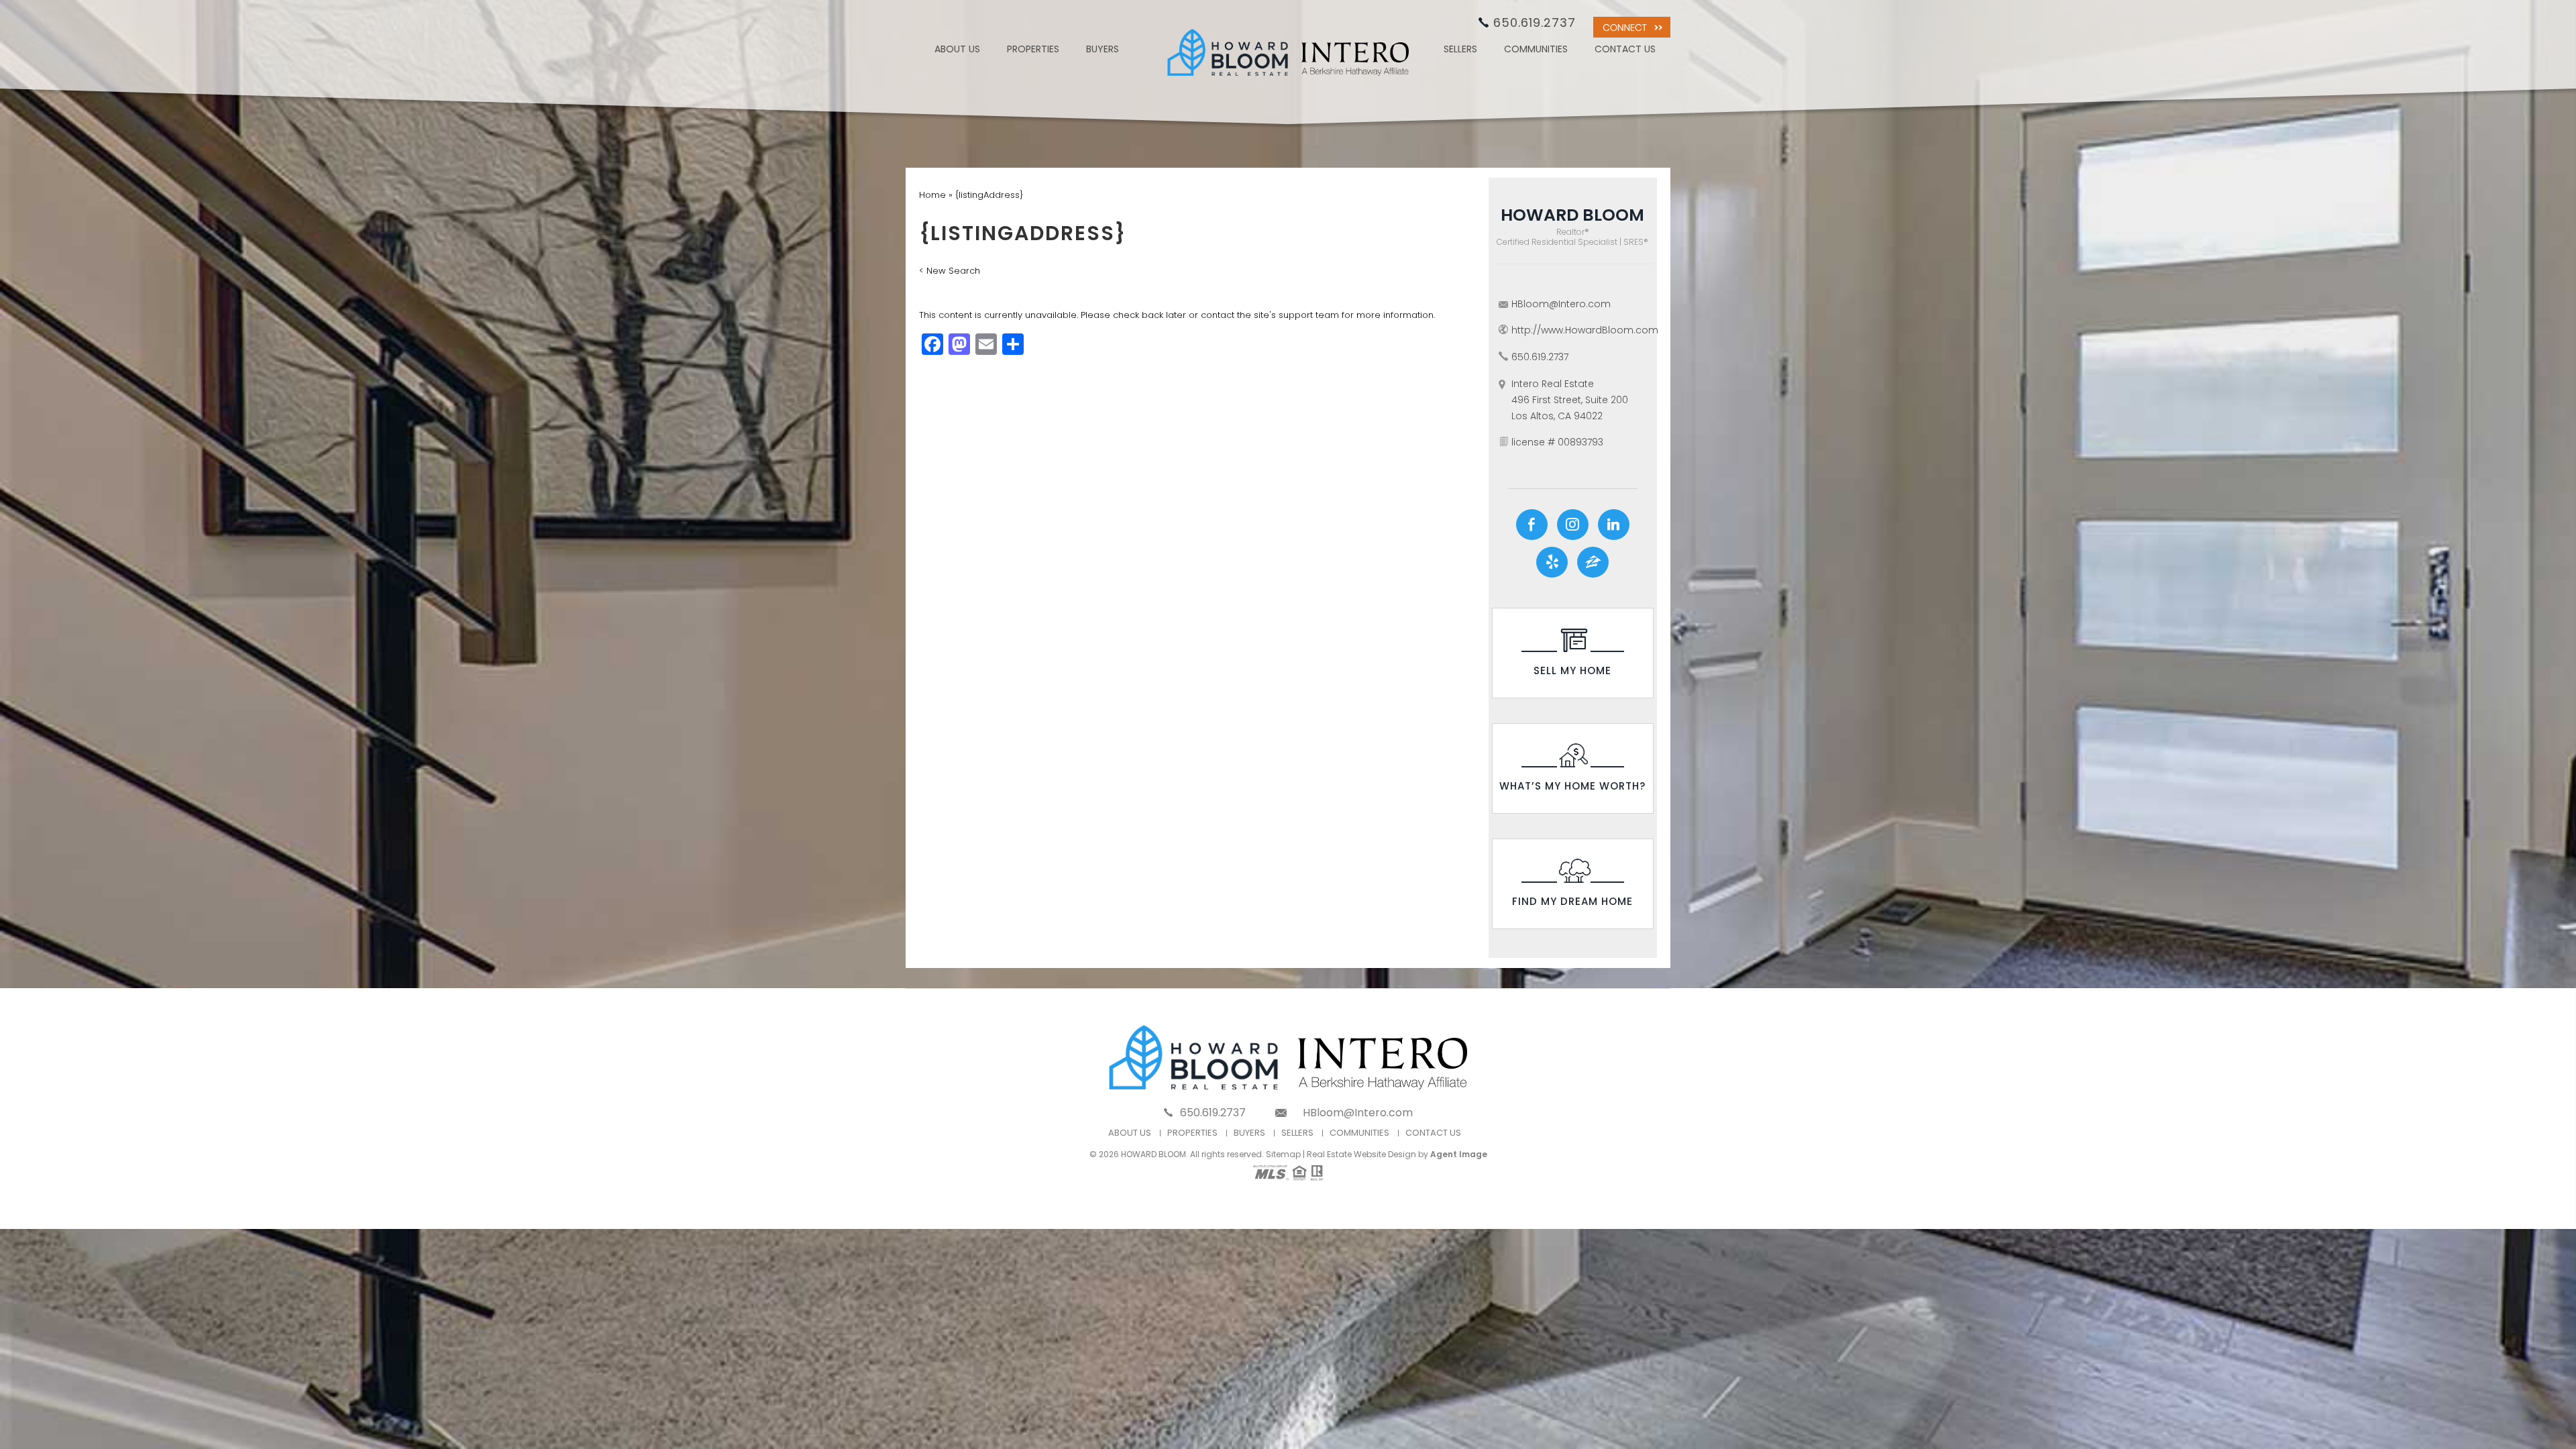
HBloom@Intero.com (1561, 304)
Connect (1632, 27)
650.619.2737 (1535, 22)
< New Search (950, 271)
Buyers (1103, 50)
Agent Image (1459, 1154)
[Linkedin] (1614, 525)
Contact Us (1625, 50)
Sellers (1460, 50)
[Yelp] (1552, 562)
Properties (1033, 50)
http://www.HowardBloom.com (1585, 330)
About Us (957, 50)
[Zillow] (1593, 562)
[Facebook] (1532, 525)
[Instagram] (1573, 525)
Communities (1536, 50)
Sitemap (1283, 1154)
